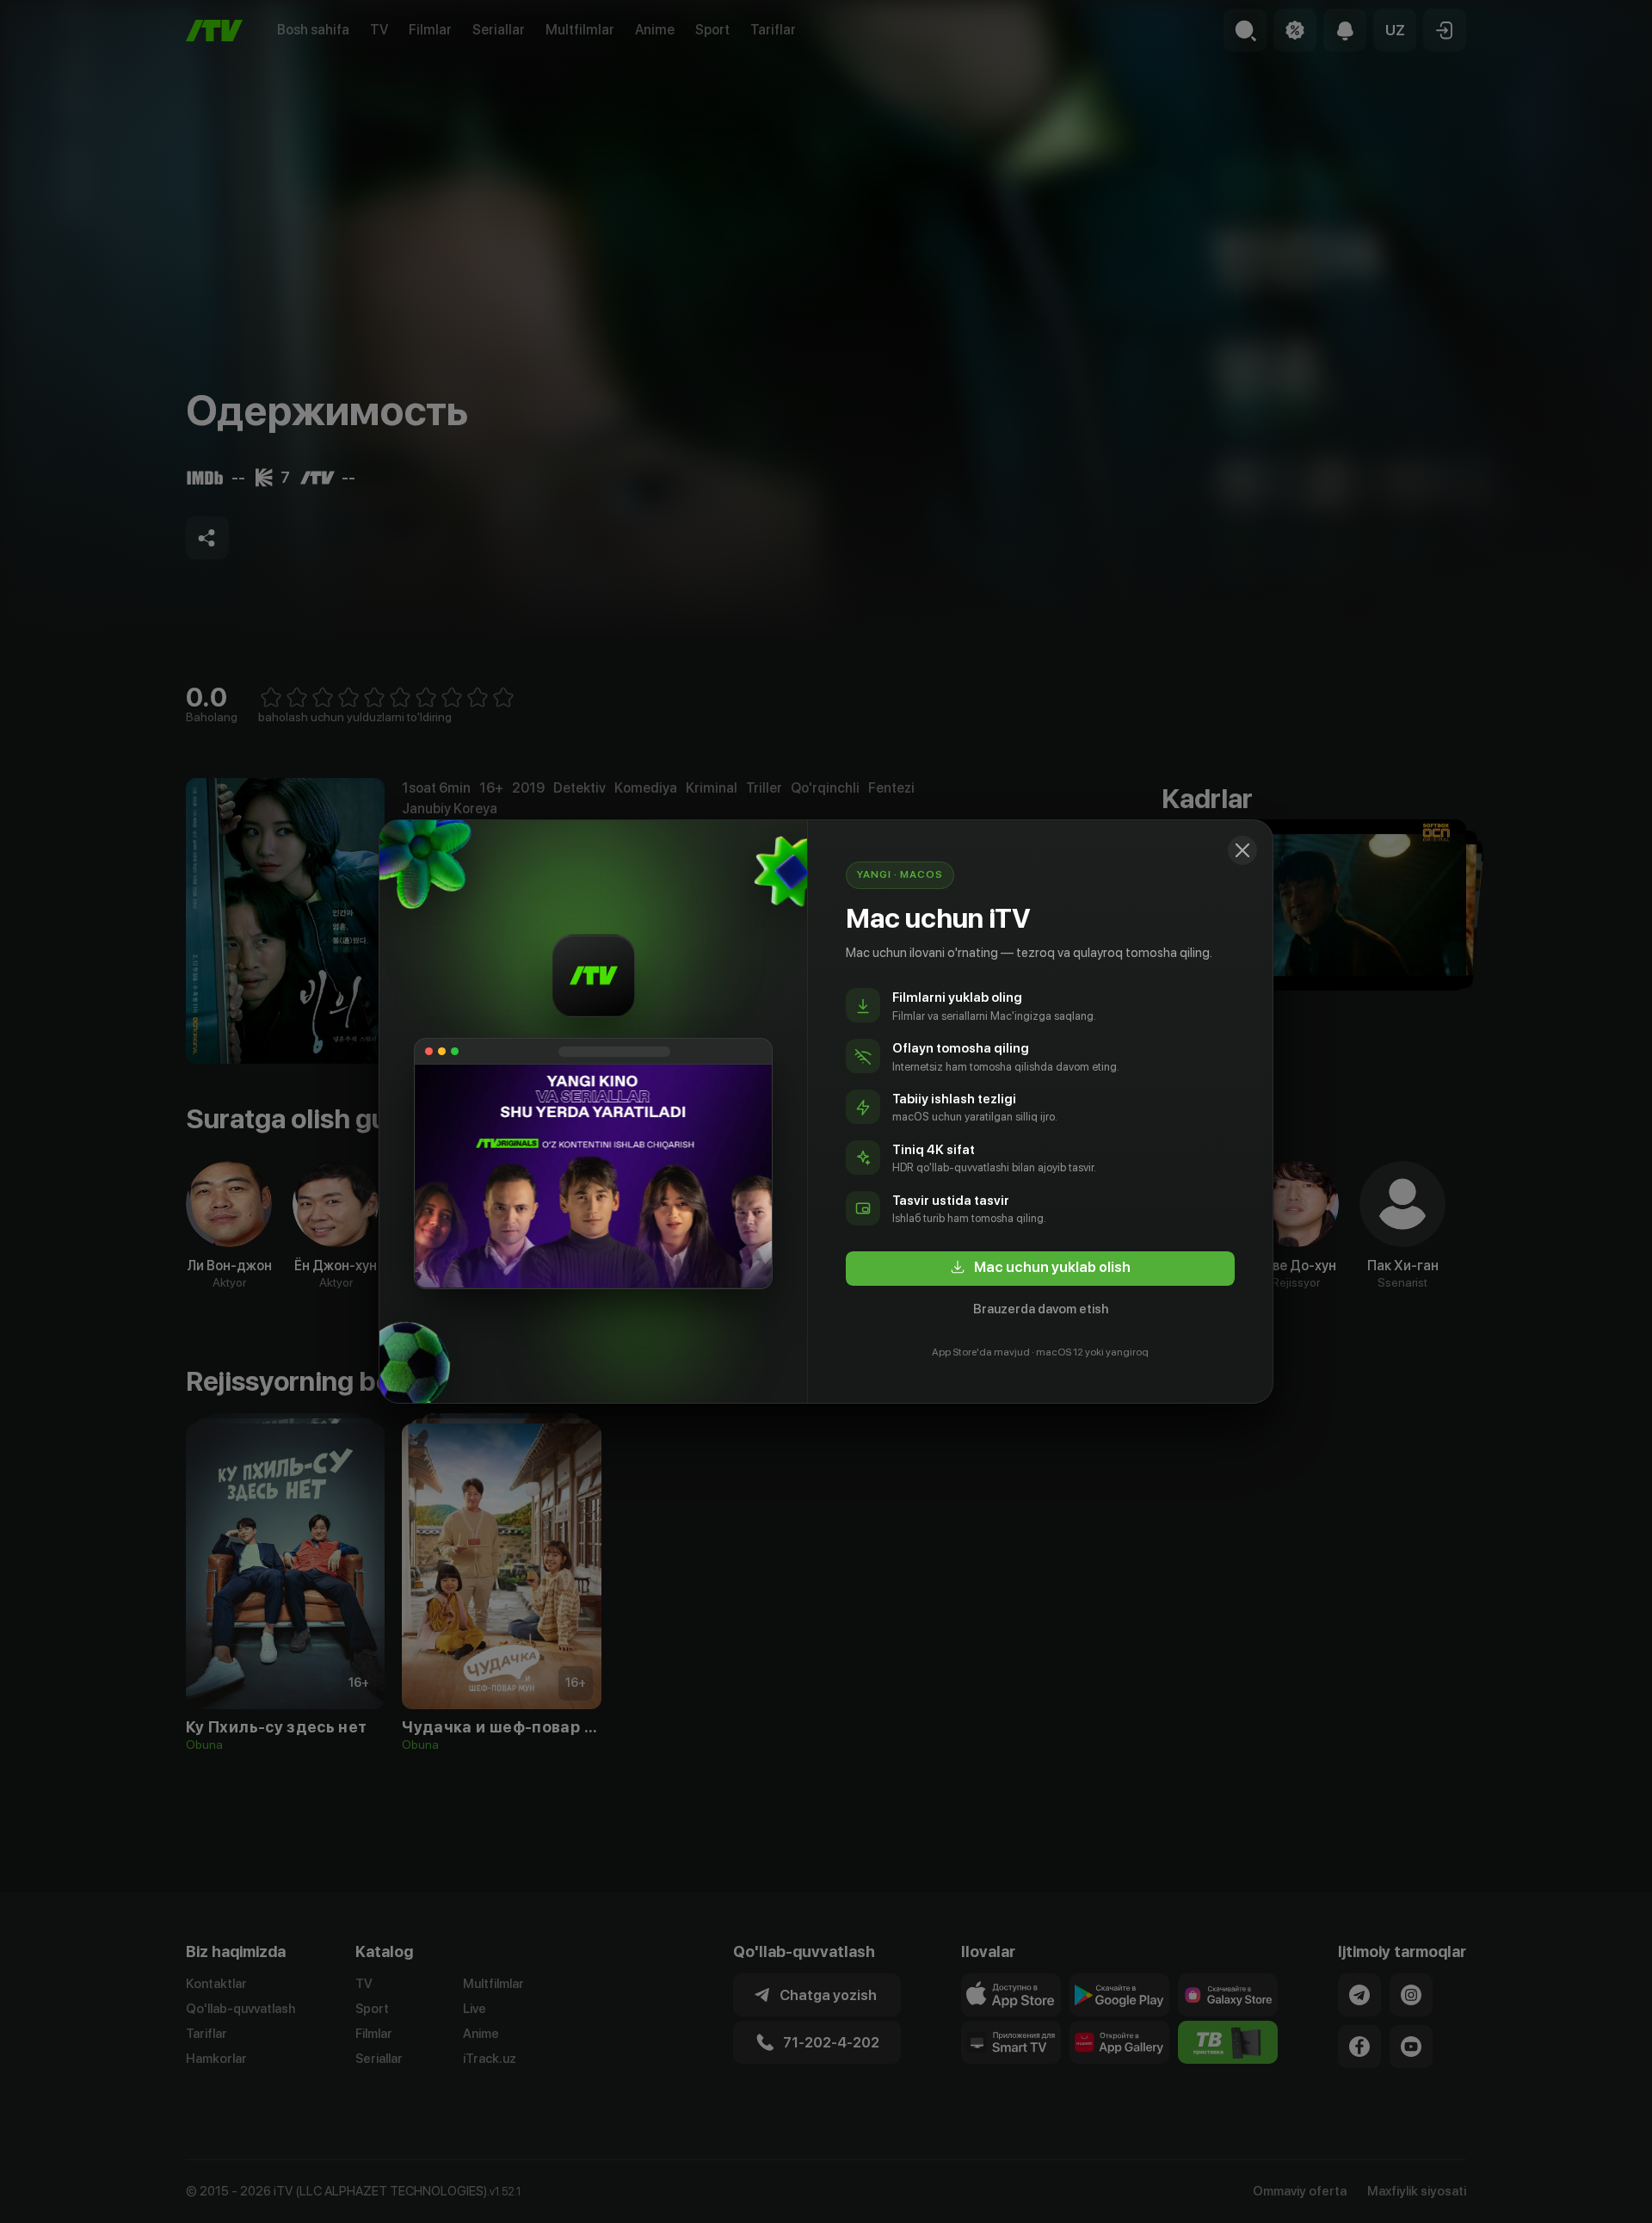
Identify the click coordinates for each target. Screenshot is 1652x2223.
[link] (1040, 1269)
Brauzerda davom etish (1041, 1309)
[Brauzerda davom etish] (1242, 850)
